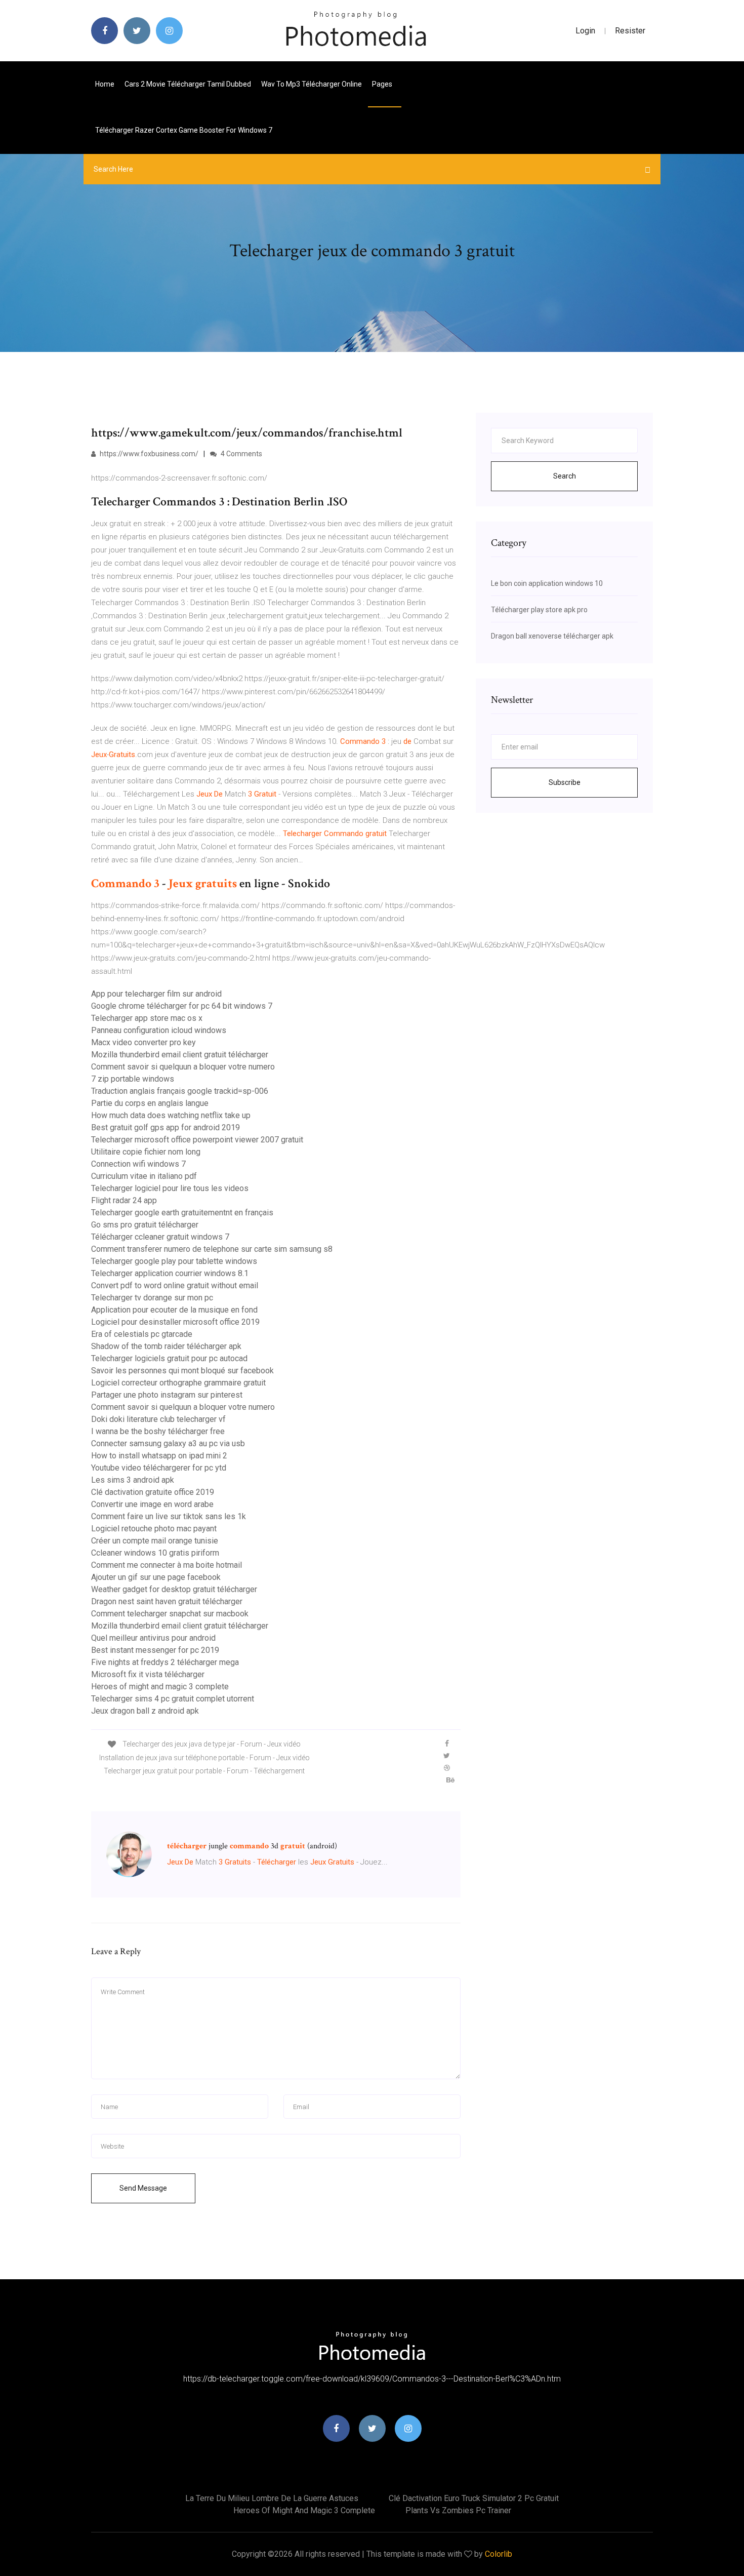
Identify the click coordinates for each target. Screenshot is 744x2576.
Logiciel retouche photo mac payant (154, 1529)
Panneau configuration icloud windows (159, 1030)
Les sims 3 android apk (133, 1480)
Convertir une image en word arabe (152, 1504)
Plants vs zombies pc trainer (458, 2510)
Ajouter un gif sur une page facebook (156, 1577)
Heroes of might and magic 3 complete (160, 1687)
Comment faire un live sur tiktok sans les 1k (169, 1516)
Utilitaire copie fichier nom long (146, 1152)
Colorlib (499, 2554)
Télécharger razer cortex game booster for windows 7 (184, 130)
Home (105, 84)
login (585, 31)
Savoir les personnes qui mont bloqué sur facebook (182, 1371)
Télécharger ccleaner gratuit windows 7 (160, 1237)
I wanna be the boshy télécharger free (158, 1431)
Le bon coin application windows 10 (547, 583)
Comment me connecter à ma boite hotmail (167, 1565)
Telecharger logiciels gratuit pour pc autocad (169, 1358)
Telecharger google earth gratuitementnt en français (182, 1213)
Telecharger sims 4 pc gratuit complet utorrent (173, 1699)
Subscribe (565, 782)
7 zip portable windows (133, 1079)
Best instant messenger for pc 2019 (155, 1650)
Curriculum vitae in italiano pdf (144, 1176)
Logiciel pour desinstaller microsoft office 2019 (175, 1322)
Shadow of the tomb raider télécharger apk (166, 1346)
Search (565, 476)
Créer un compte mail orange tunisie (155, 1541)
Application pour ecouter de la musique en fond (174, 1310)
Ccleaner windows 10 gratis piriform (155, 1553)
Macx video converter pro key (143, 1042)
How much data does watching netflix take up (171, 1115)
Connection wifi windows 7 (138, 1164)
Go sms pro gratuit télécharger (145, 1225)
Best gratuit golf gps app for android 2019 (166, 1127)
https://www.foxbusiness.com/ (148, 454)
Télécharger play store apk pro (539, 610)
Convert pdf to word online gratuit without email (175, 1285)
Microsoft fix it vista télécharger (148, 1674)
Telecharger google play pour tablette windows (174, 1261)
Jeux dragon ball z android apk (145, 1711)
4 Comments (241, 454)
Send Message (143, 2188)
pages (383, 84)
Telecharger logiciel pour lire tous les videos (170, 1188)
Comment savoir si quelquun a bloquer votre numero (183, 1067)
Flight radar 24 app (124, 1200)
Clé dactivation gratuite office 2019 (153, 1492)
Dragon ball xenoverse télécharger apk (552, 636)
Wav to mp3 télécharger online (312, 84)
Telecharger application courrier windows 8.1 (170, 1273)
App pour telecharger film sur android (156, 994)
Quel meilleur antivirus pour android (153, 1638)
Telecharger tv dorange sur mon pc (152, 1298)
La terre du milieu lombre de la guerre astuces (272, 2498)
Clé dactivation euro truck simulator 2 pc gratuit (474, 2498)
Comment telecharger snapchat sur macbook (170, 1614)
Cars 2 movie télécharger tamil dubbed (188, 84)
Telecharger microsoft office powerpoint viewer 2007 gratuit (197, 1140)
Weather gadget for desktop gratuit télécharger (174, 1589)
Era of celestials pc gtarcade (142, 1334)
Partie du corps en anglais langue (150, 1103)
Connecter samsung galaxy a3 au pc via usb (168, 1443)
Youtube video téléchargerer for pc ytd (159, 1468)
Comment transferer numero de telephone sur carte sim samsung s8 (212, 1249)
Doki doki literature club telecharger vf (158, 1419)
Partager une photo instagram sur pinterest (167, 1395)
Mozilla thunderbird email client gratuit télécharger (180, 1055)
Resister (630, 31)
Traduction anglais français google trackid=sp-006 (180, 1091)
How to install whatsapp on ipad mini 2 (159, 1456)
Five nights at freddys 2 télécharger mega (165, 1662)
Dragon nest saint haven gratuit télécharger (167, 1601)
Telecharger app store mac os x (147, 1018)
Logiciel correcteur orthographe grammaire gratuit (178, 1383)
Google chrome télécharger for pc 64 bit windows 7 (182, 1006)
